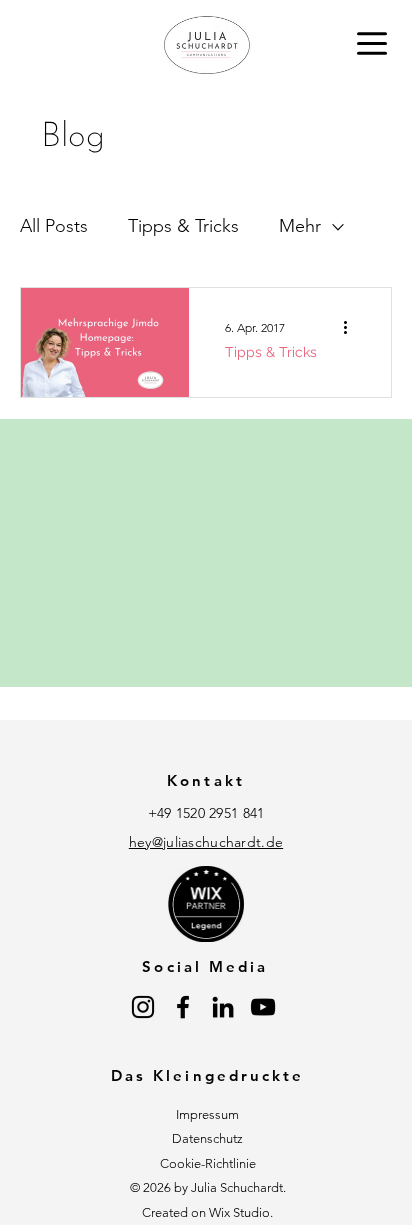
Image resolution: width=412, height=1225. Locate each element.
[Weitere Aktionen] (352, 327)
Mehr (300, 226)
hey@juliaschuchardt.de (206, 842)
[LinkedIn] (223, 1007)
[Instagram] (143, 1007)
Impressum (207, 1114)
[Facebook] (183, 1007)
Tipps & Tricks (183, 226)
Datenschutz (207, 1138)
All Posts (54, 226)
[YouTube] (263, 1007)
